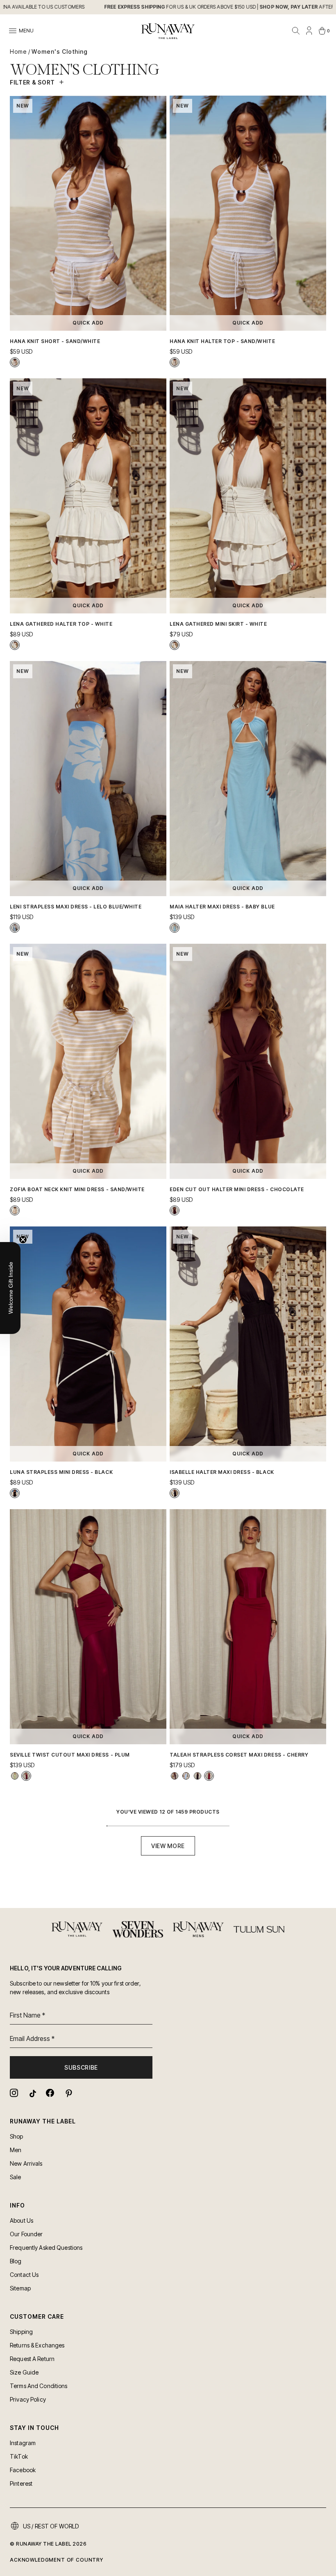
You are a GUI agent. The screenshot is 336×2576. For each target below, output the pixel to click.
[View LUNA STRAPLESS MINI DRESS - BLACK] (15, 1493)
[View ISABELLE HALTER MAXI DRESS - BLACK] (175, 1493)
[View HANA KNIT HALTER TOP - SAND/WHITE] (175, 362)
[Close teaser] (23, 1240)
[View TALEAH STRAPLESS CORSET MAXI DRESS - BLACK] (198, 1776)
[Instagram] (14, 2093)
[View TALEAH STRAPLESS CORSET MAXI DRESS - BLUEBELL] (186, 1776)
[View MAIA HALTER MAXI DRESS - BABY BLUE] (175, 928)
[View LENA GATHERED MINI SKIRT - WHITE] (175, 645)
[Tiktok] (32, 2093)
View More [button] (168, 1846)
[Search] (296, 31)
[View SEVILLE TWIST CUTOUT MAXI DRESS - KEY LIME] (15, 1776)
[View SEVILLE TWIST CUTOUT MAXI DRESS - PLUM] (26, 1776)
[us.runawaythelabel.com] (168, 31)
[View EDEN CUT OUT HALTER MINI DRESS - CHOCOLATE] (175, 1210)
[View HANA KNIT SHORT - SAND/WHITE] (15, 362)
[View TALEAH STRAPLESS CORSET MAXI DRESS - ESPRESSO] (175, 1776)
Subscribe (81, 2067)
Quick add (88, 323)
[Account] (309, 31)
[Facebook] (50, 2093)
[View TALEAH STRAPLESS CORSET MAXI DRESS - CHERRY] (209, 1776)
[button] (10, 1288)
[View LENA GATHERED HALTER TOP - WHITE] (15, 645)
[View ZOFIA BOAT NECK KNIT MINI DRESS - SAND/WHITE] (15, 1210)
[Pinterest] (68, 2093)
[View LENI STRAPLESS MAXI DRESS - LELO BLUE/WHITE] (15, 928)
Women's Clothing (60, 51)
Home (18, 51)
